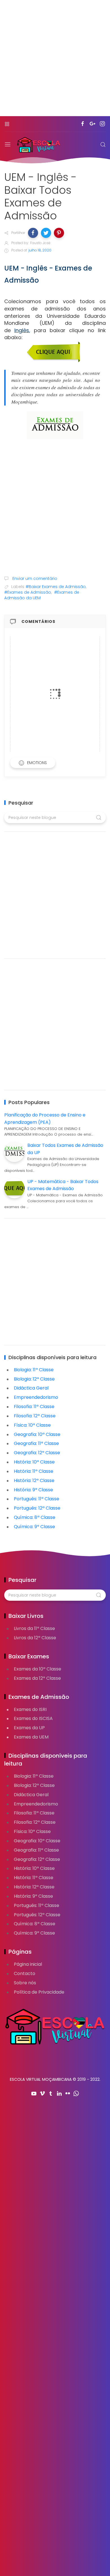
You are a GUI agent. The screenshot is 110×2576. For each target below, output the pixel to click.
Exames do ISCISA (33, 1718)
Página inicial (28, 1964)
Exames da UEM (31, 1737)
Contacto (25, 1973)
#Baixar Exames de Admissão (56, 587)
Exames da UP (29, 1728)
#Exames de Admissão (28, 592)
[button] (33, 233)
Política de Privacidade (39, 1992)
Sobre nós (25, 1983)
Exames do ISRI (30, 1709)
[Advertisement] (55, 61)
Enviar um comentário (34, 578)
